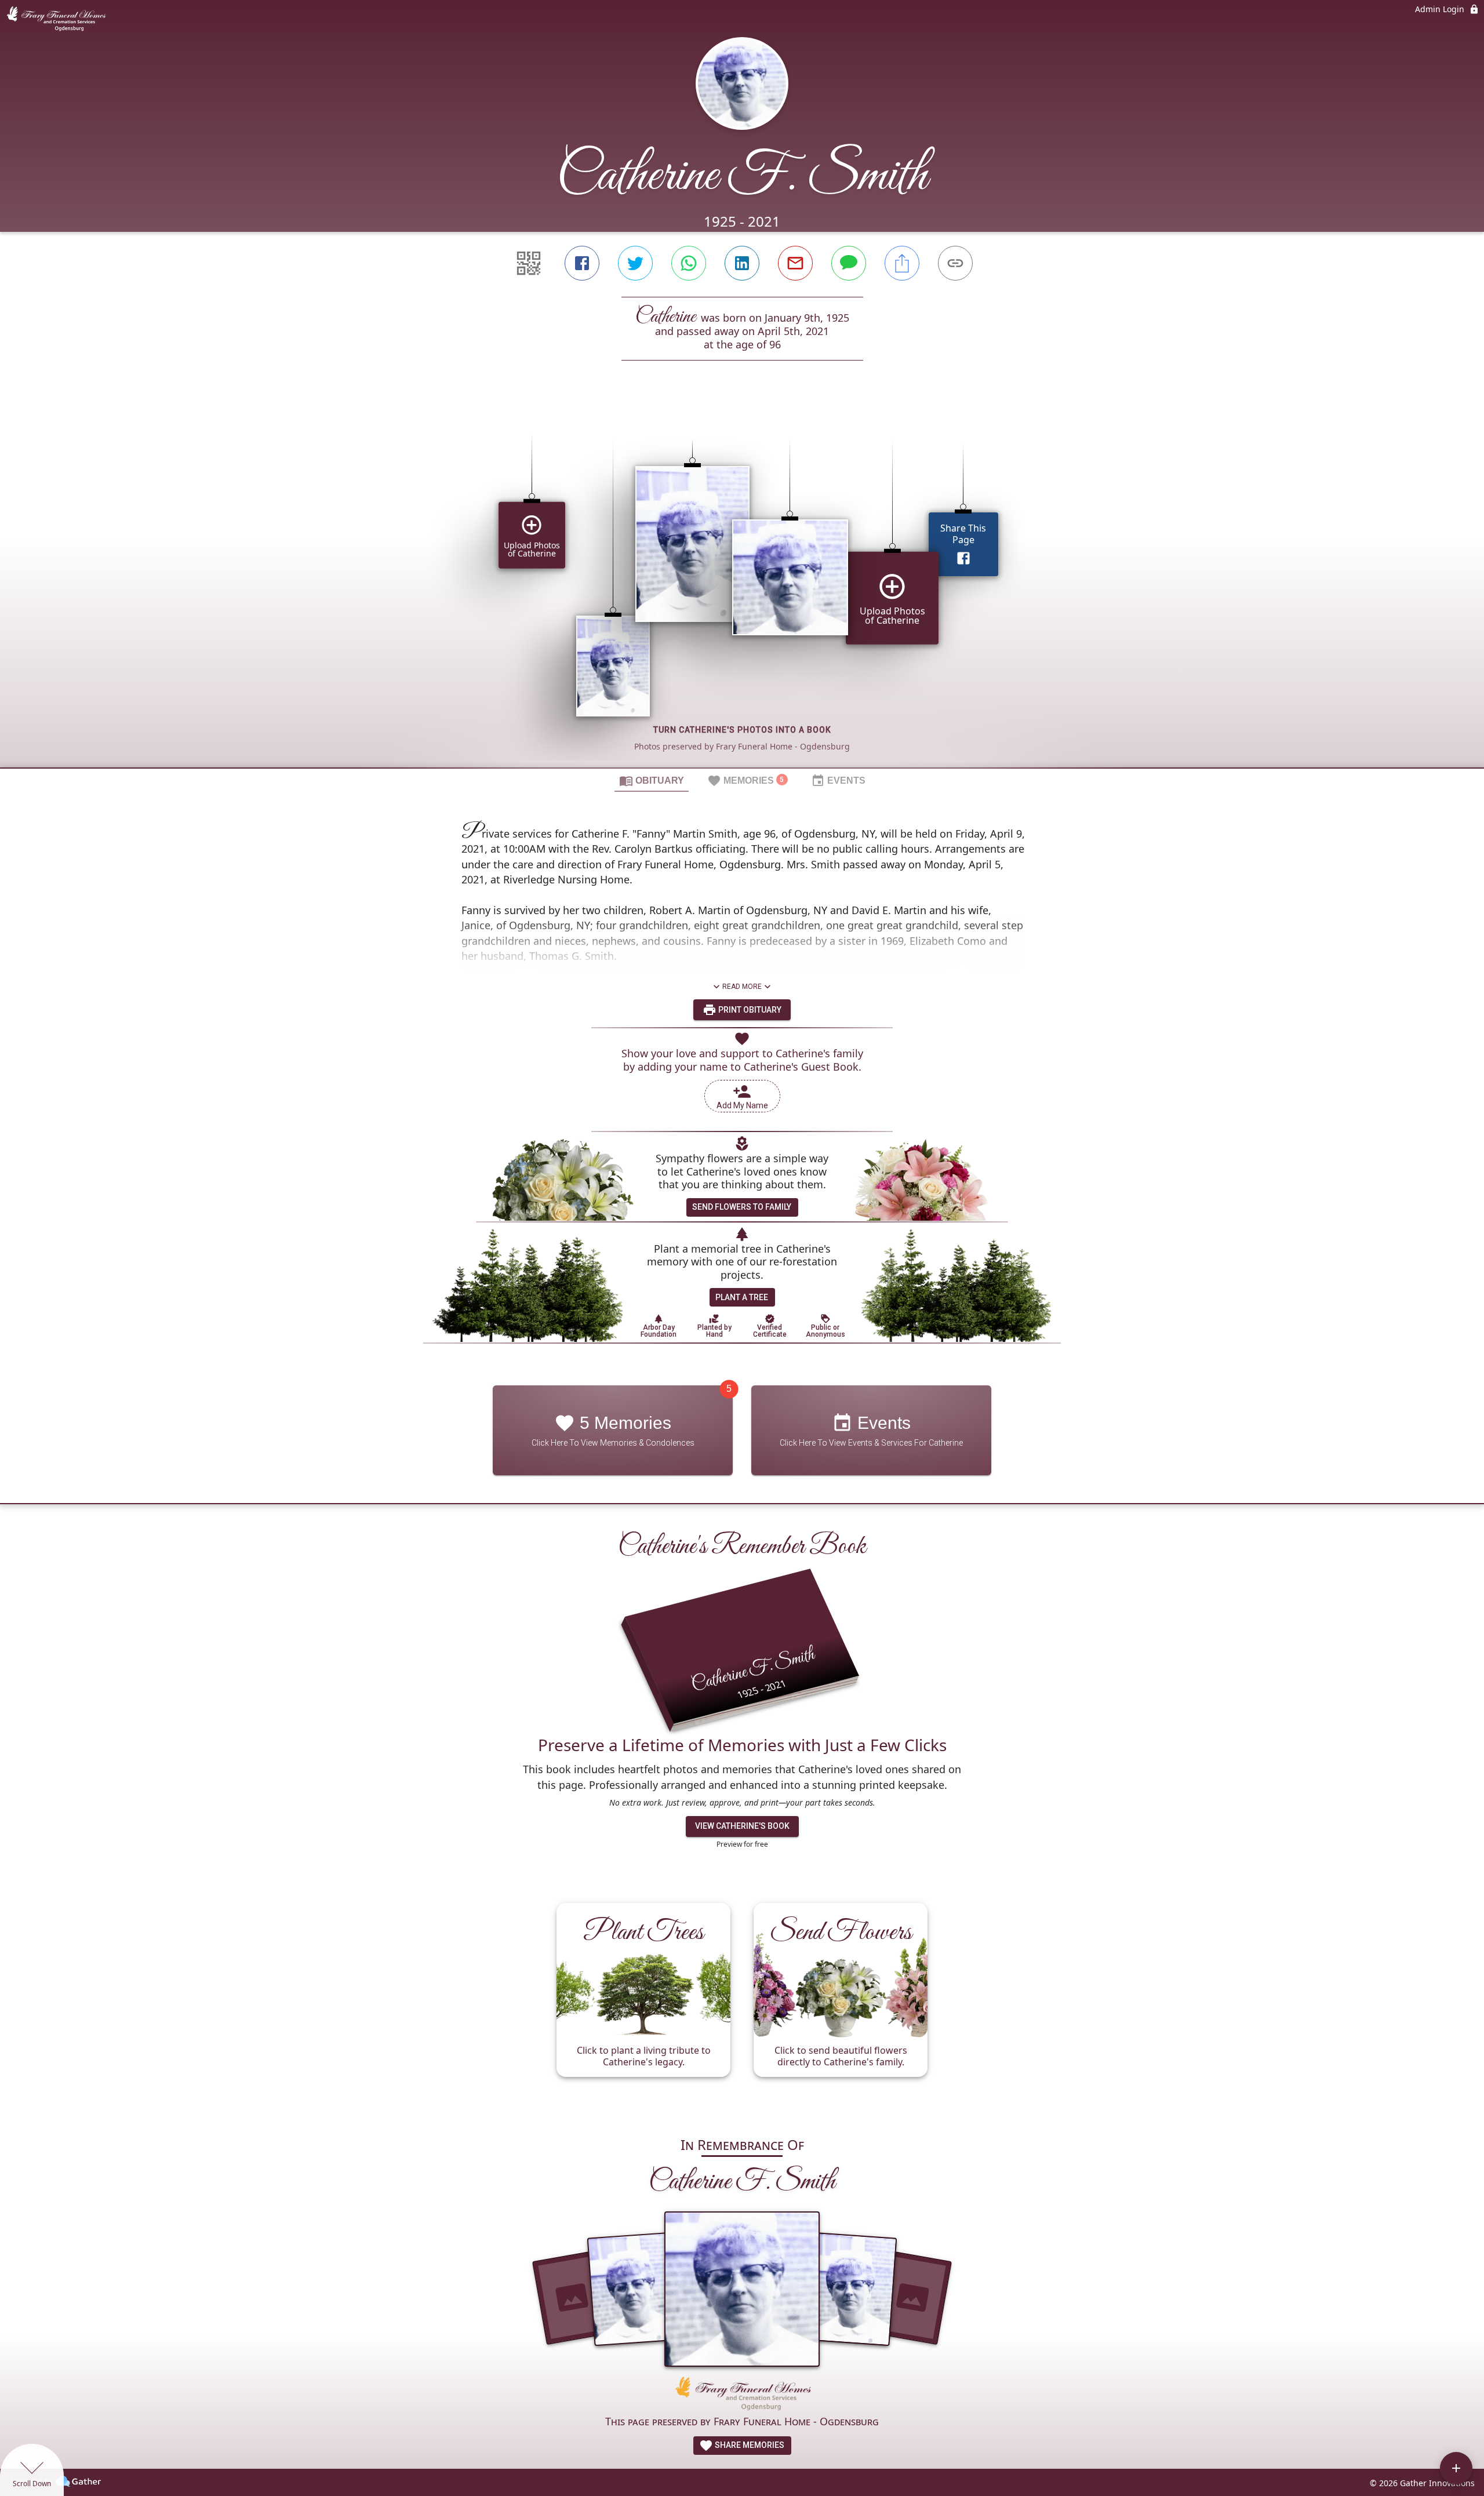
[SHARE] (902, 263)
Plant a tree (742, 1297)
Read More (742, 987)
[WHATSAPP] (689, 263)
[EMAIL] (795, 263)
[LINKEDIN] (742, 263)
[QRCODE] (529, 263)
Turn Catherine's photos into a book (742, 730)
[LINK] (955, 263)
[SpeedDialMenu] (1456, 2468)
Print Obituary (749, 1010)
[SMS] (849, 263)
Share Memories (749, 2445)
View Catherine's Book (742, 1826)
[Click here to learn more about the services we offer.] (742, 2395)
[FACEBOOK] (582, 263)
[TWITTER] (635, 263)
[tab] (652, 780)
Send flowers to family (742, 1207)
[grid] (742, 584)
